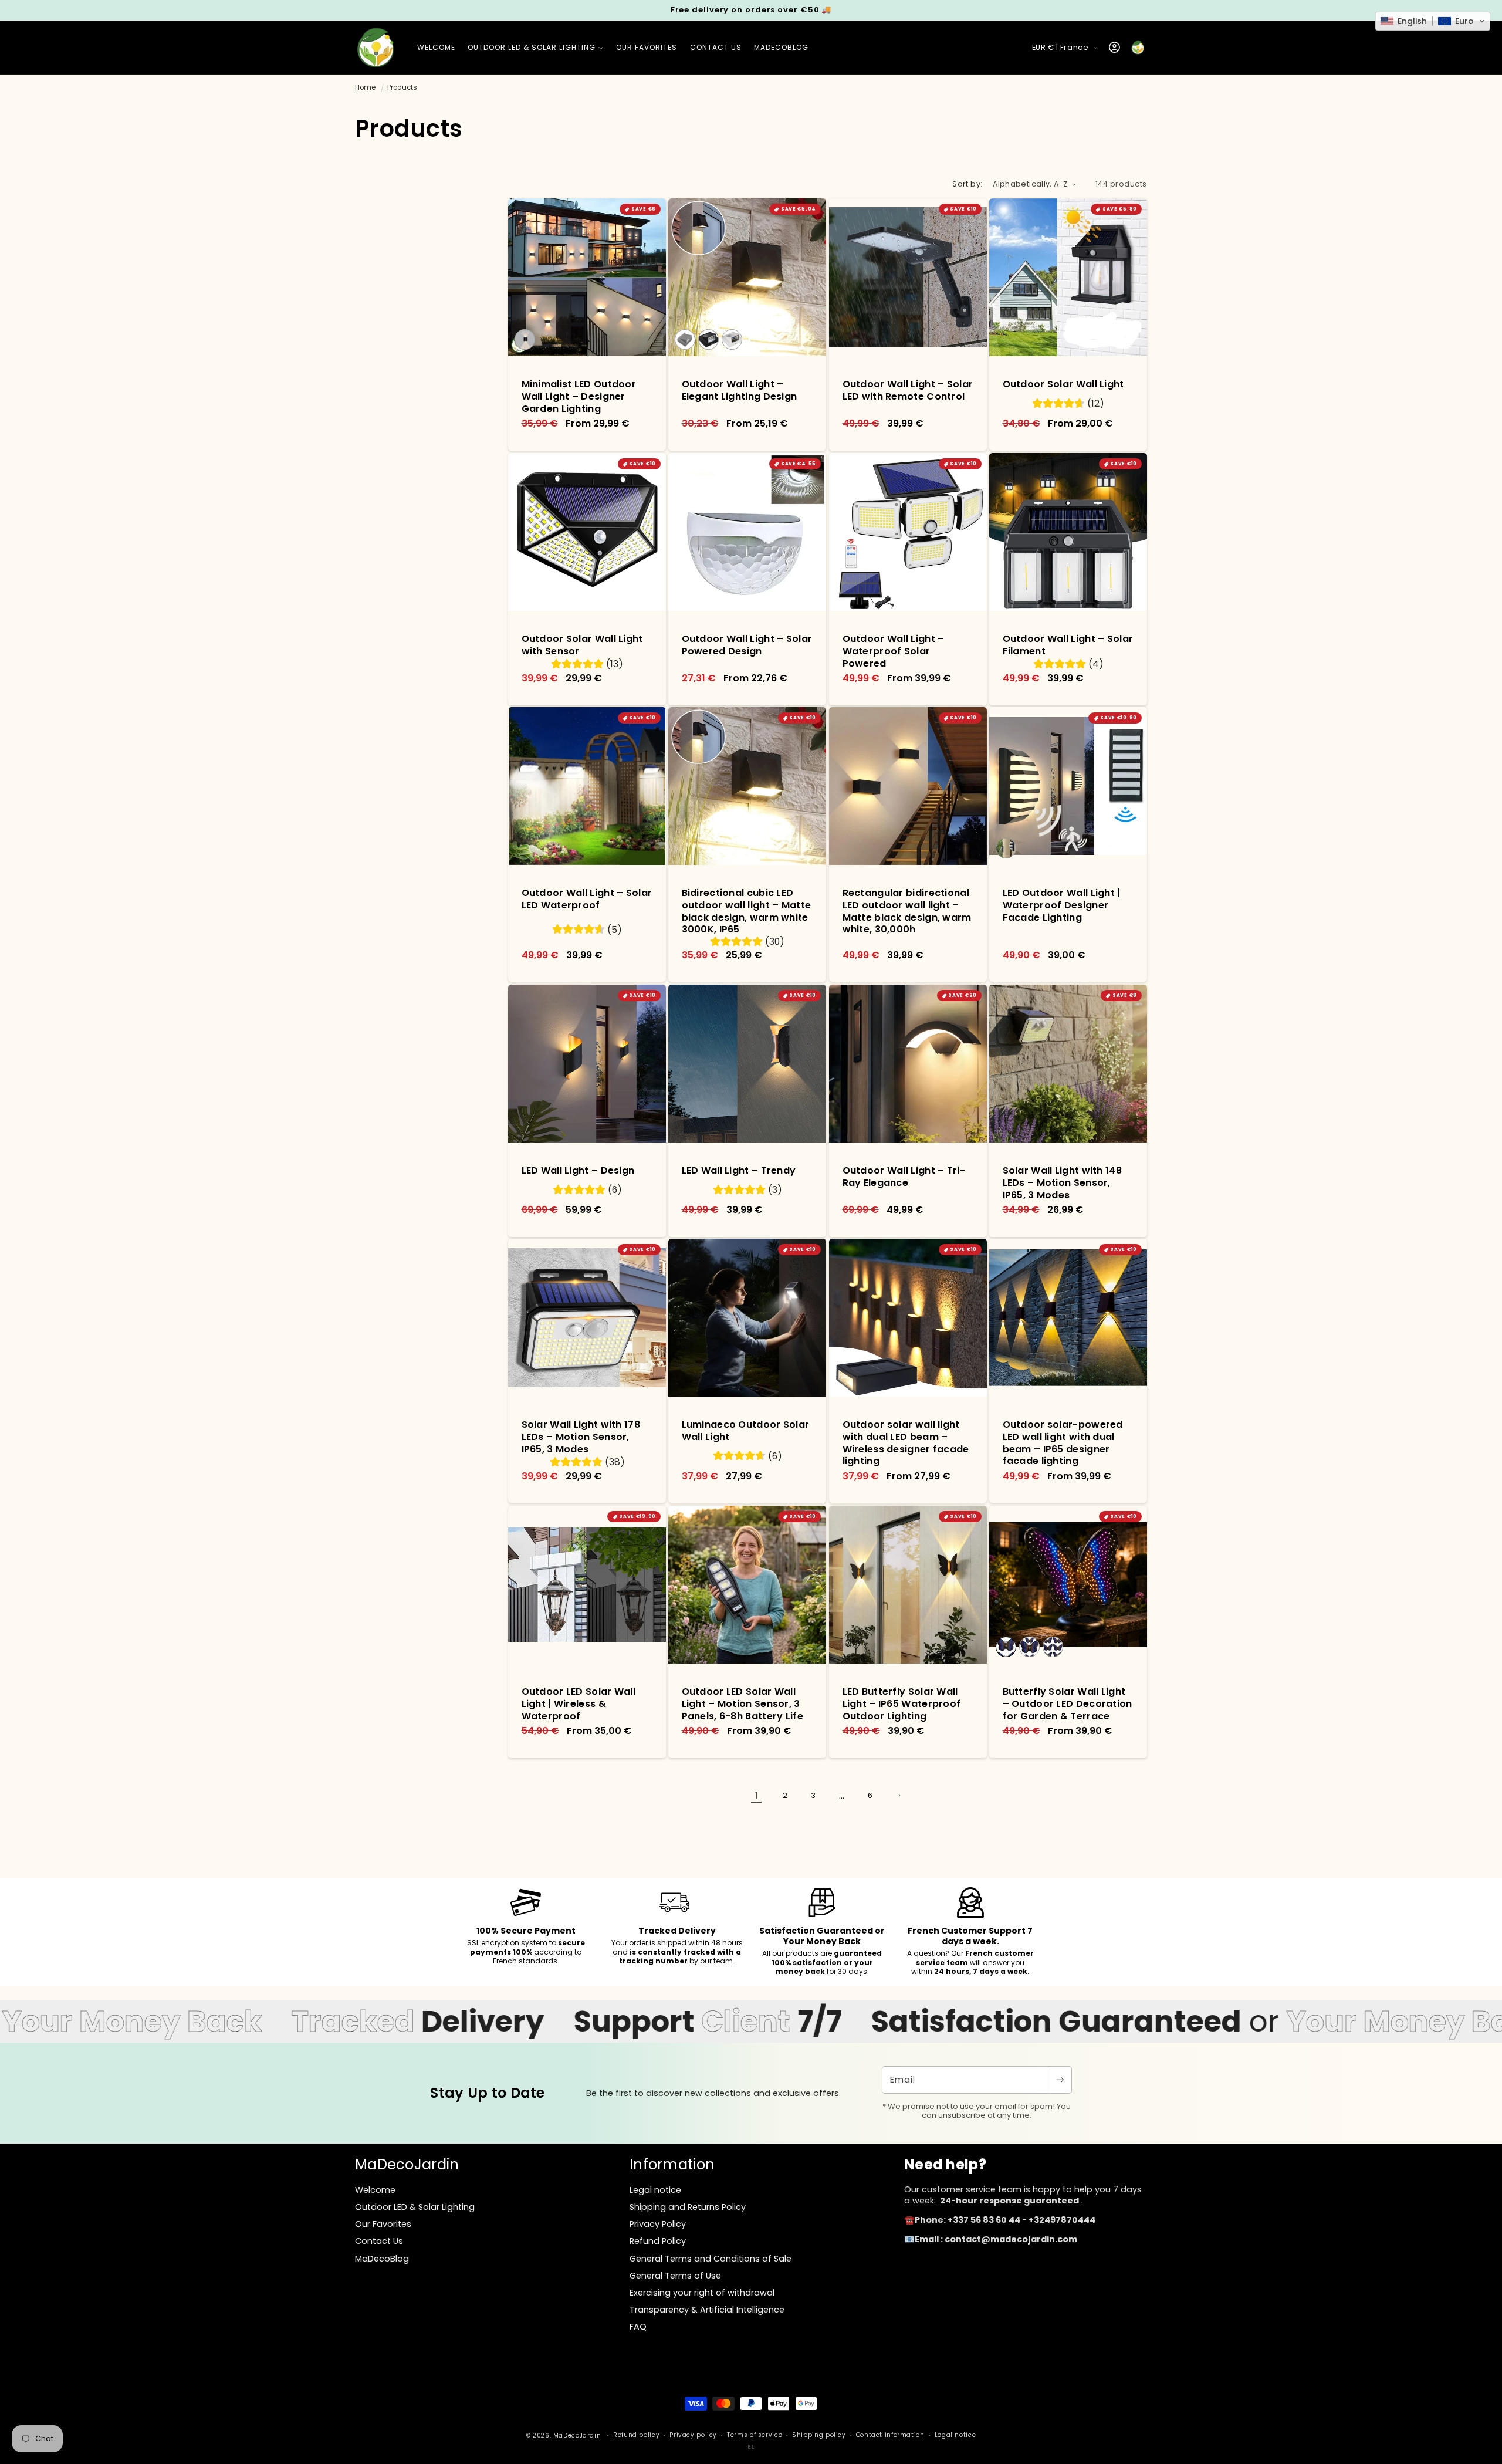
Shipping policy (819, 2435)
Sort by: (967, 184)
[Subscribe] (1060, 2080)
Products (402, 87)
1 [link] (756, 1796)
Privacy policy (693, 2435)
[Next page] (899, 1796)
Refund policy (636, 2435)
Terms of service (755, 2435)
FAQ (638, 2327)
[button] (535, 48)
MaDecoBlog (382, 2259)
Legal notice (955, 2435)
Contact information (890, 2435)
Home (365, 87)
